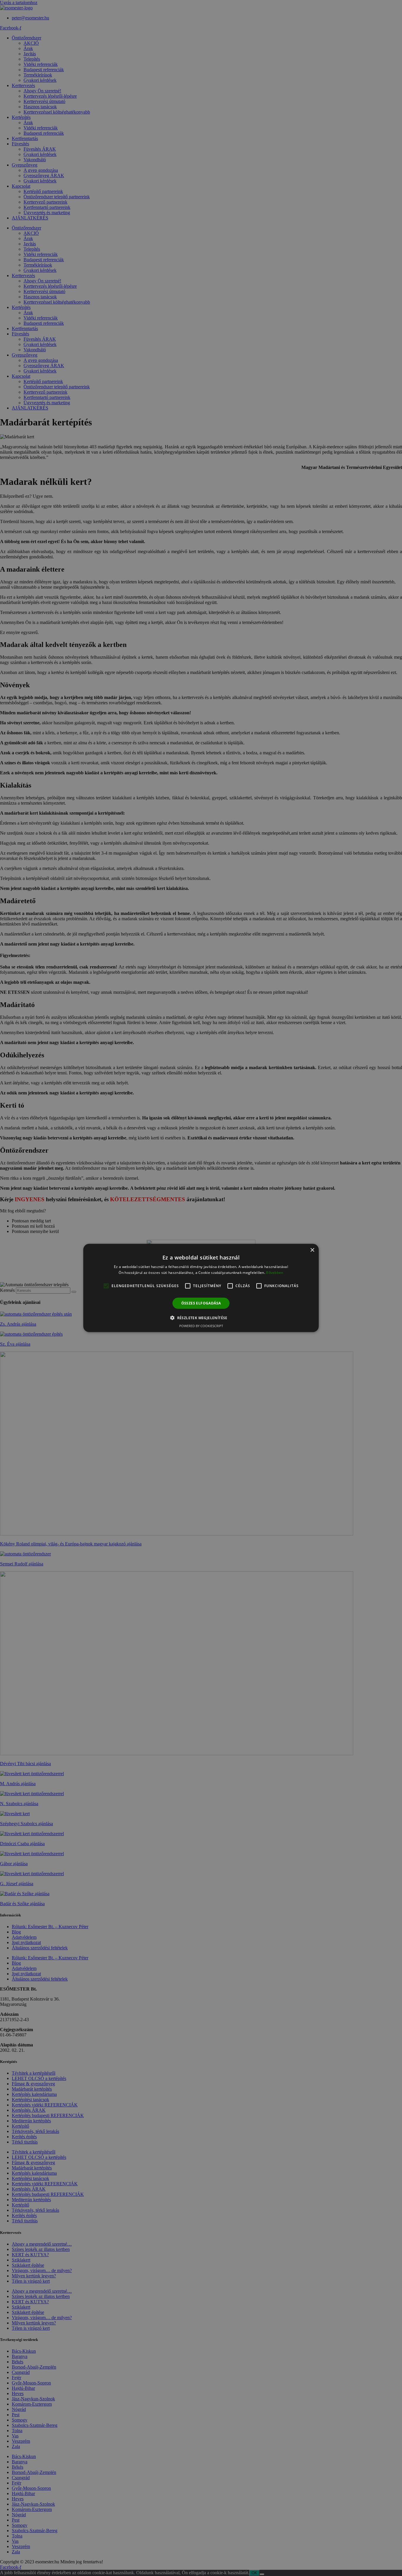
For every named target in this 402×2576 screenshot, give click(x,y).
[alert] (201, 1288)
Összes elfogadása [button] (201, 1303)
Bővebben (275, 1273)
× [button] (312, 1250)
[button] (201, 1318)
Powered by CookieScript (201, 1326)
